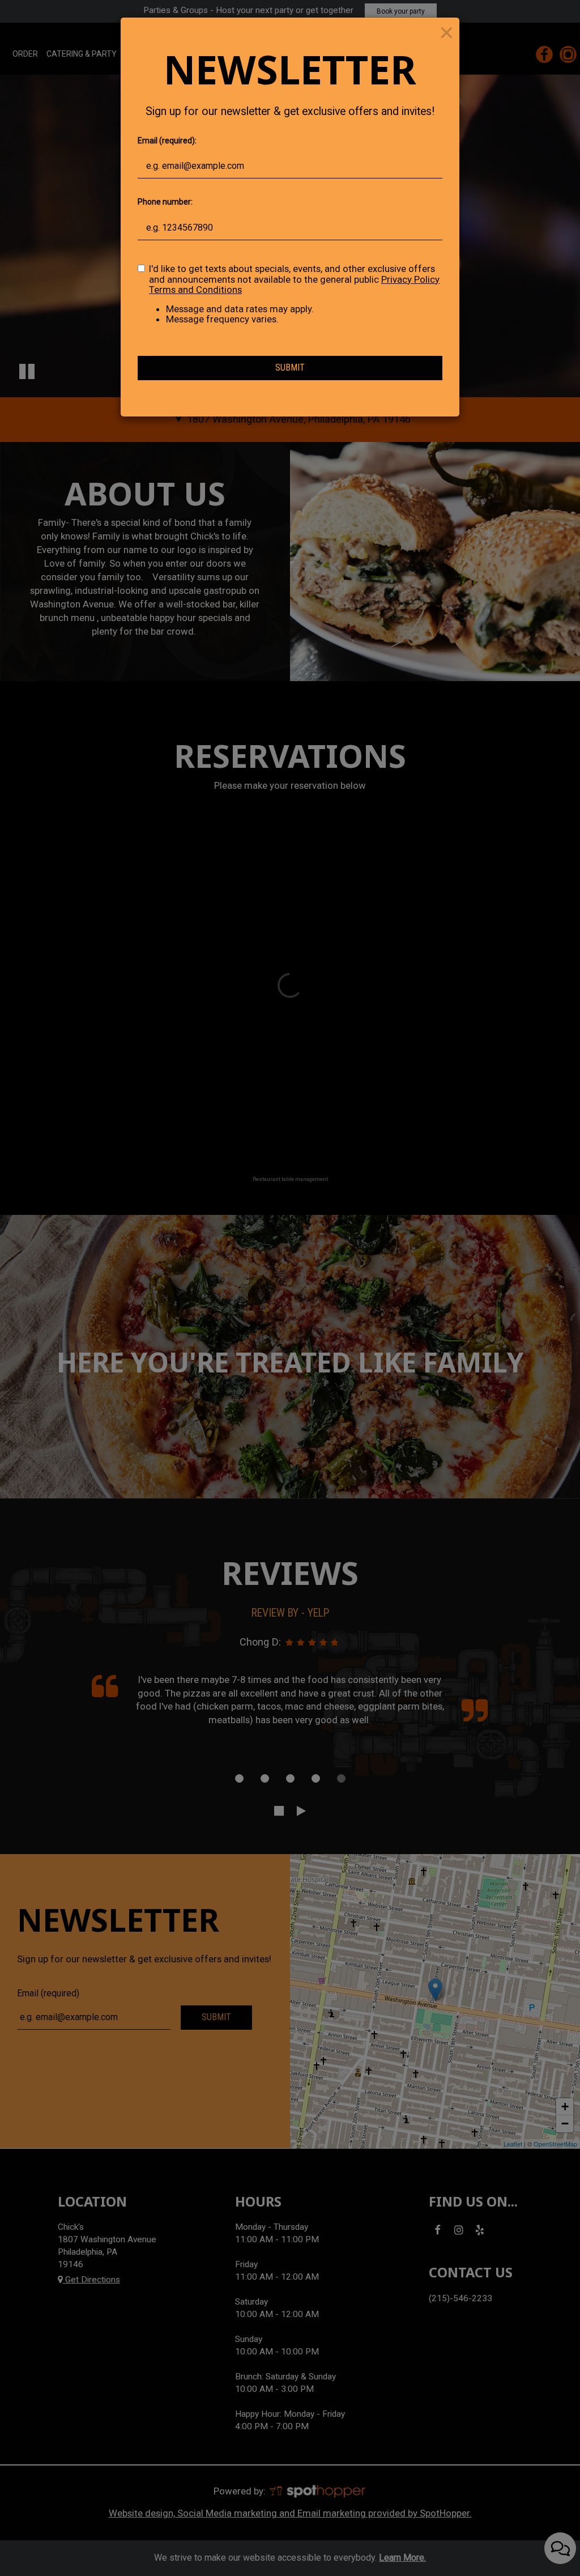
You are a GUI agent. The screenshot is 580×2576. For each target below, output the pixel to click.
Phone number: (165, 202)
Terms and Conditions (195, 290)
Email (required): (167, 141)
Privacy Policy (410, 279)
